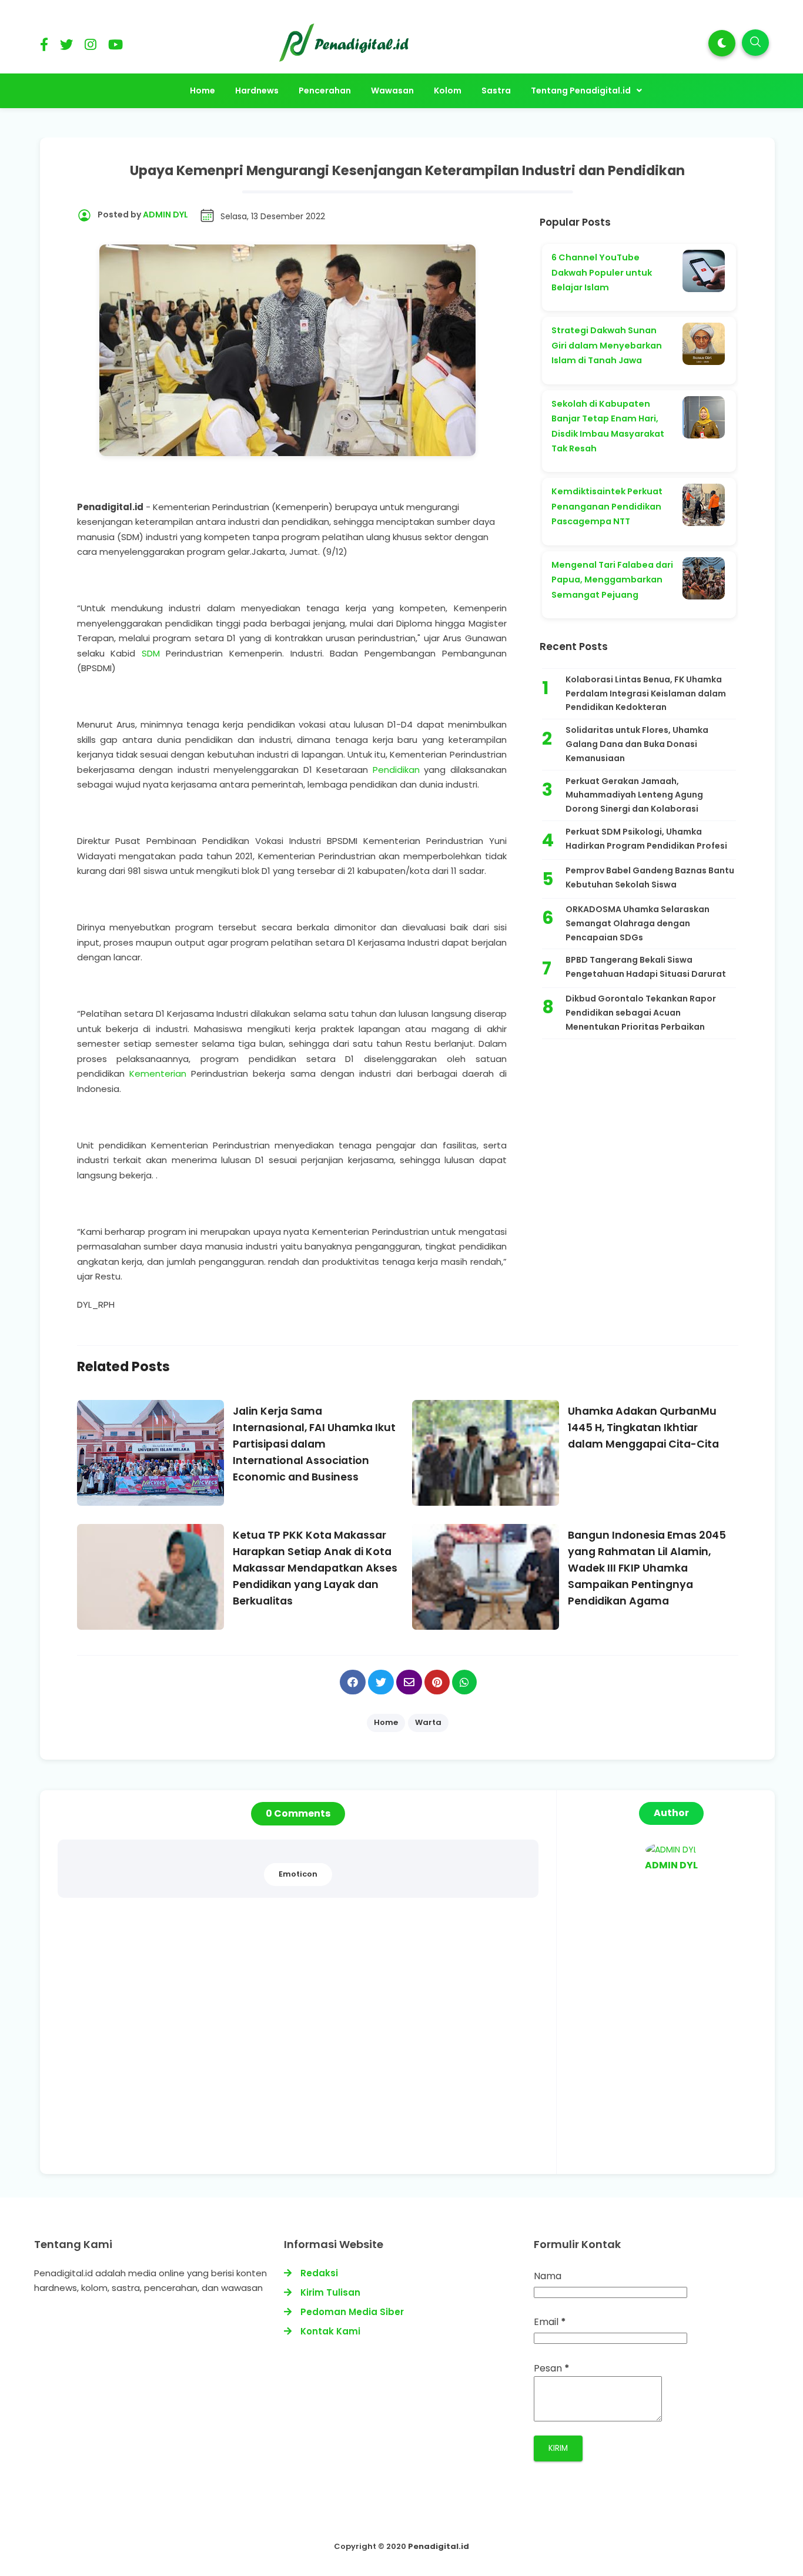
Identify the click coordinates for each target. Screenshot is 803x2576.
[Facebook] (44, 47)
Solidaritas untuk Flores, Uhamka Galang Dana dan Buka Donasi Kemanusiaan (637, 744)
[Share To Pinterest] (437, 1682)
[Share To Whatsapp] (464, 1682)
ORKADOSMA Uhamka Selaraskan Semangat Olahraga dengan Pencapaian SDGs (638, 923)
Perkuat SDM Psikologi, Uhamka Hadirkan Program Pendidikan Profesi (646, 839)
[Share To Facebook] (353, 1682)
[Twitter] (66, 47)
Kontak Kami (330, 2331)
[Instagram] (91, 47)
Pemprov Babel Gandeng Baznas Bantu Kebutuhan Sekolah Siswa (650, 877)
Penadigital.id (439, 2546)
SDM (151, 653)
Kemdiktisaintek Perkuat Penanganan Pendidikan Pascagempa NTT (607, 506)
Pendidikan (396, 770)
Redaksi (319, 2273)
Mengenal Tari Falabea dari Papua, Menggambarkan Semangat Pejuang (612, 580)
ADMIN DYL (671, 1865)
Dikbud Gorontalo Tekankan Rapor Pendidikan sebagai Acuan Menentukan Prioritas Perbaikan (641, 1013)
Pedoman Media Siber (352, 2312)
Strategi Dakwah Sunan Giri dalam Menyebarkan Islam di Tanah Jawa (607, 345)
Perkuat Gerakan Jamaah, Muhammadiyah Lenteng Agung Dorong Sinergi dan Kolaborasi (634, 795)
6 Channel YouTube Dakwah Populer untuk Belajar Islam (602, 272)
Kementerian (158, 1073)
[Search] (755, 43)
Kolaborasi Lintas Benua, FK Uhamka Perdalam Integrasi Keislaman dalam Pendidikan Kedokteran (646, 694)
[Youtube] (116, 47)
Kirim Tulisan (330, 2292)
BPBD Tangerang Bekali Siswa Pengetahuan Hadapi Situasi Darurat (646, 967)
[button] (722, 43)
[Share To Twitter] (381, 1682)
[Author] (671, 1850)
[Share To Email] (409, 1682)
